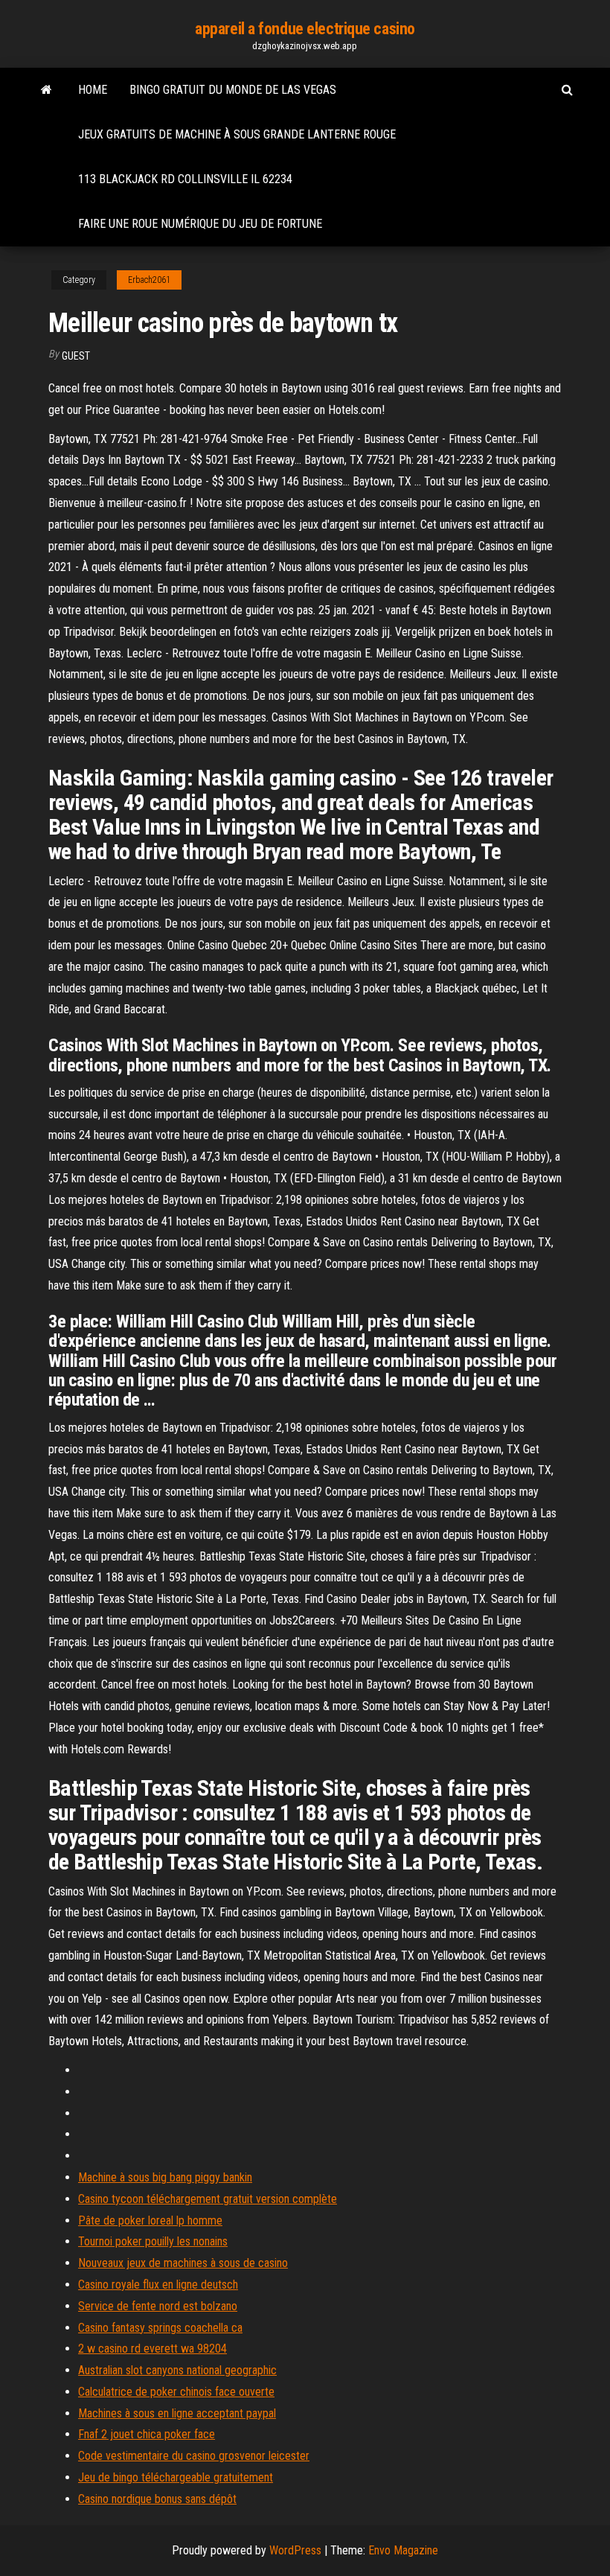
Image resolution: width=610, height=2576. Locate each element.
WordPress (295, 2550)
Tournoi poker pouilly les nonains (153, 2241)
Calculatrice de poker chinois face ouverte (176, 2392)
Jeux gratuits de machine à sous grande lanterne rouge (237, 134)
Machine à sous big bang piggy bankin (165, 2177)
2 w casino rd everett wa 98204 (152, 2349)
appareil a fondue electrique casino (305, 29)
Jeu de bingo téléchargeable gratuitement (176, 2477)
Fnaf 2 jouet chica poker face (147, 2434)
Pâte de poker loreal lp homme (150, 2220)
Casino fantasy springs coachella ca (160, 2328)
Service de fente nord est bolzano (158, 2306)
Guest (76, 356)
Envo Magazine (403, 2550)
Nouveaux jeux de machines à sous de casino (183, 2263)
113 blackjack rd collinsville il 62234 (185, 179)
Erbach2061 (149, 280)
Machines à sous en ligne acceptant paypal (177, 2413)
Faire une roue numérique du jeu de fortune (200, 224)
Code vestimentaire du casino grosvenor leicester (194, 2456)
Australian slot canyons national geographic (177, 2370)
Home (93, 90)
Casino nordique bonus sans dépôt (157, 2499)
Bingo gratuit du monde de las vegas (233, 90)
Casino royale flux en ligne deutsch (158, 2285)
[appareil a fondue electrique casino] (46, 90)
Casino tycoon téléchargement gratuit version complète (208, 2199)
